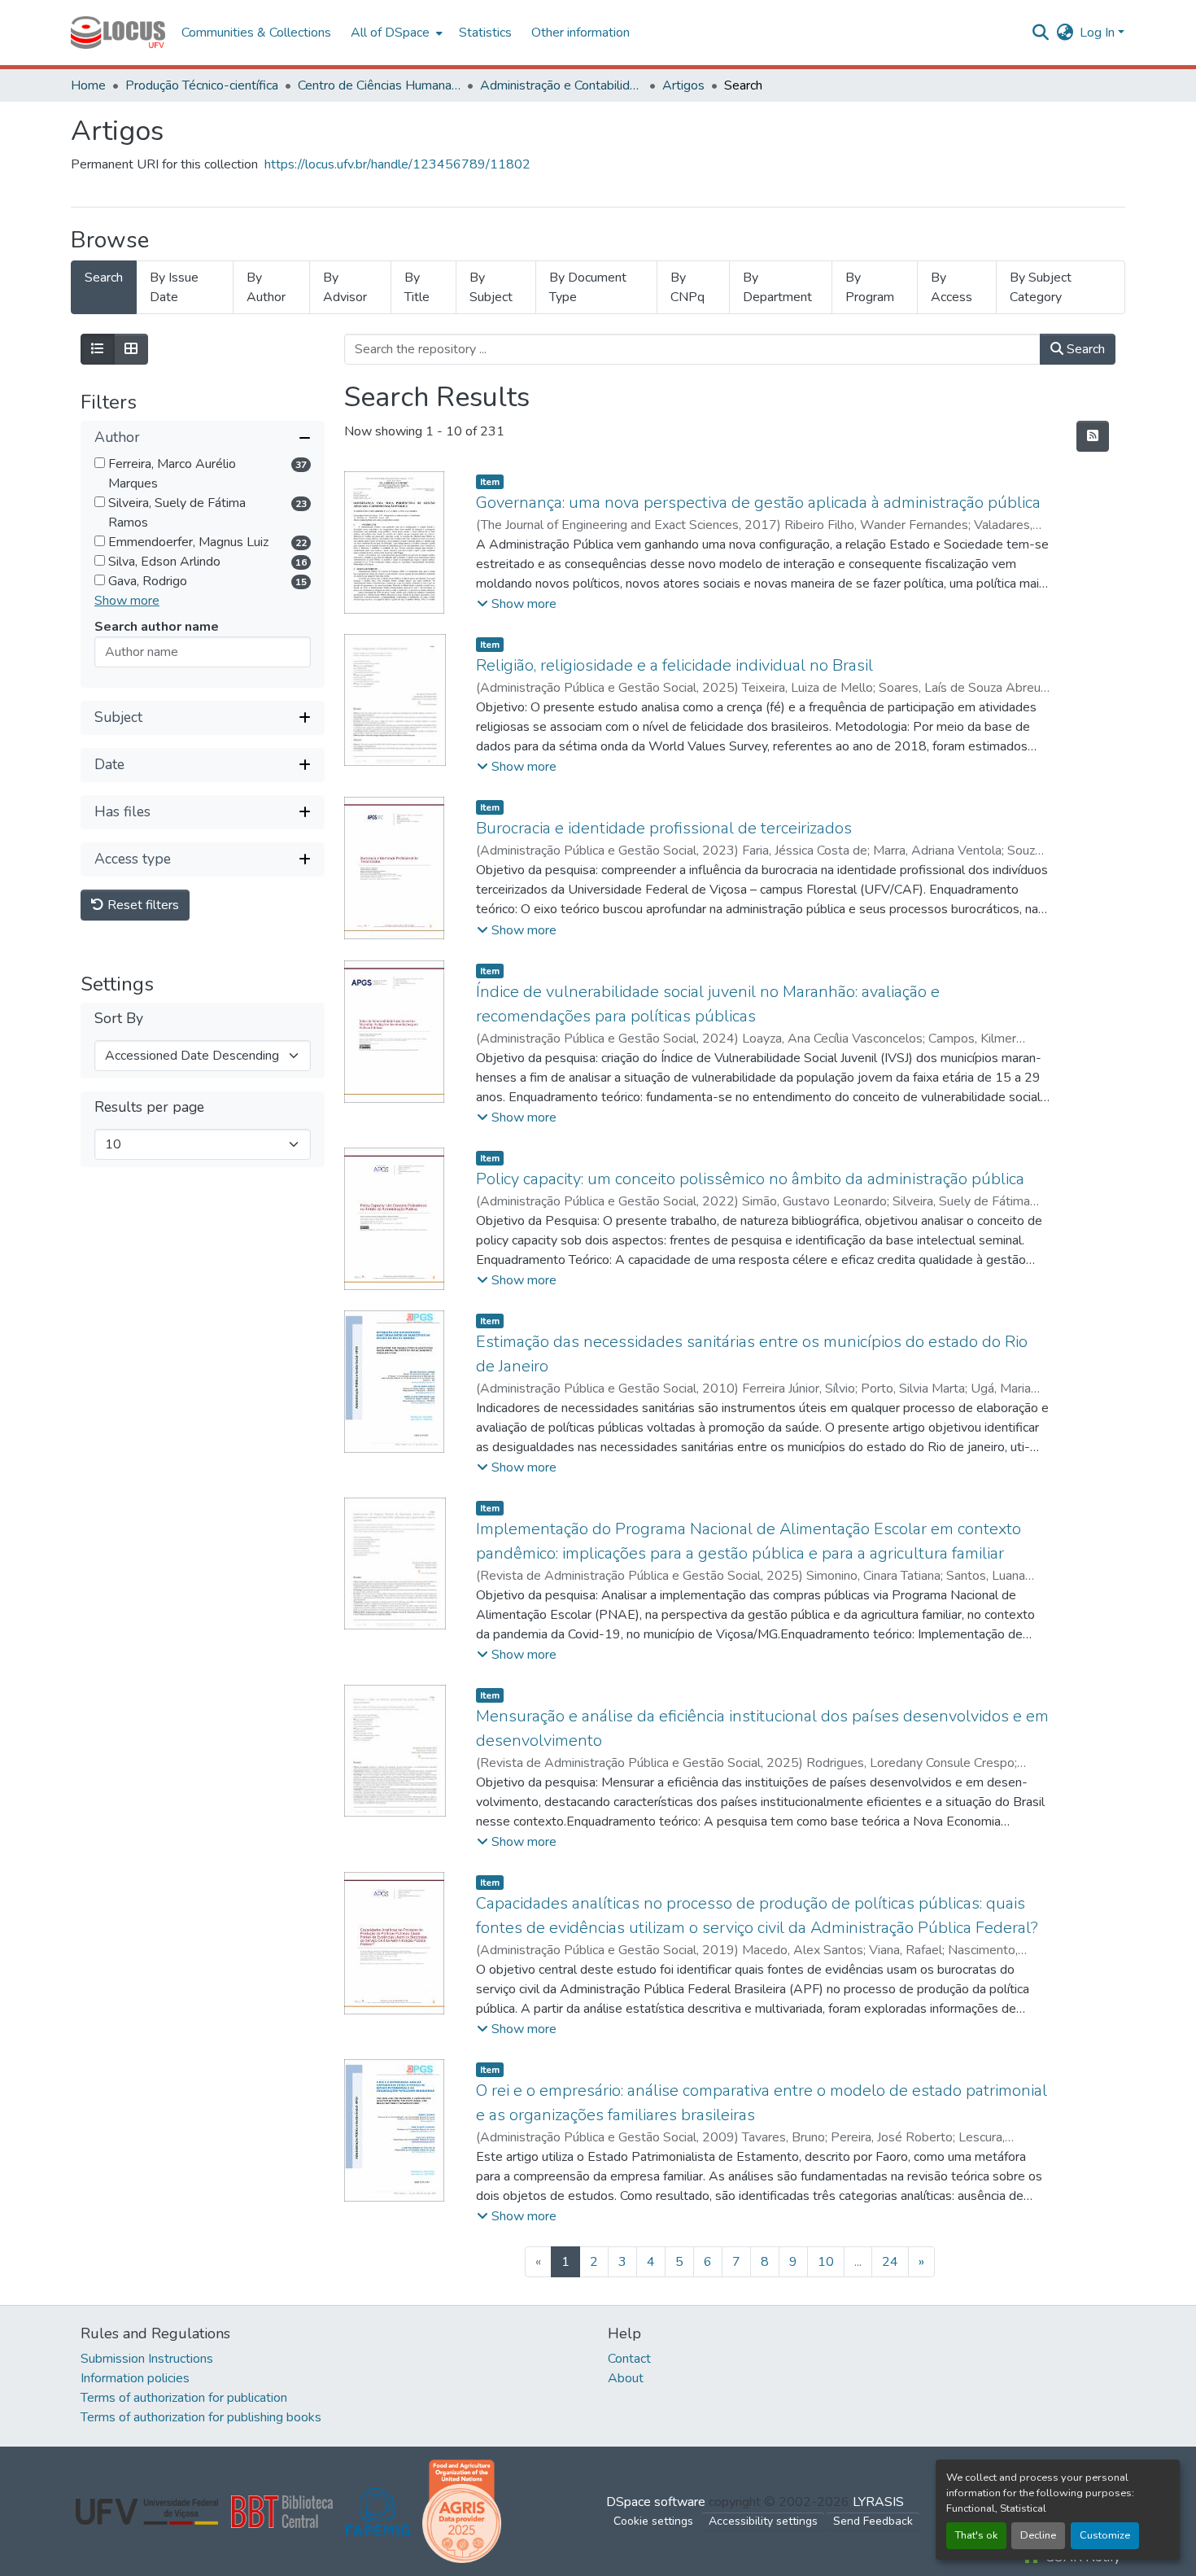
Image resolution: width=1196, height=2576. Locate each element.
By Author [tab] (266, 287)
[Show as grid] (131, 349)
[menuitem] (395, 33)
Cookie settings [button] (653, 2521)
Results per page (149, 1107)
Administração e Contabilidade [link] (561, 85)
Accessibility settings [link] (763, 2521)
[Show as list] (98, 349)
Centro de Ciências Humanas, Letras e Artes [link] (379, 85)
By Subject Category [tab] (1041, 287)
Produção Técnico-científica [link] (202, 85)
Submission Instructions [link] (147, 2359)
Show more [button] (127, 601)
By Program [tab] (870, 287)
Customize (1105, 2535)
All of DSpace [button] (390, 33)
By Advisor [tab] (345, 287)
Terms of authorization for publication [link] (184, 2398)
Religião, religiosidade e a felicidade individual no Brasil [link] (674, 665)
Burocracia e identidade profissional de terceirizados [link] (664, 828)
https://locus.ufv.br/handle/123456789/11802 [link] (397, 164)
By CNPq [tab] (687, 287)
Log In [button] (1099, 33)
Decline (1038, 2535)
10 (826, 2262)
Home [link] (88, 85)
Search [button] (1084, 349)
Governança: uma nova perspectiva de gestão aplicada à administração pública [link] (758, 503)
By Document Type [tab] (588, 287)
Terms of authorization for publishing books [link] (201, 2417)
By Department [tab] (777, 287)
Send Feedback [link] (873, 2521)
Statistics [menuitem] (485, 33)
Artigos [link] (683, 85)
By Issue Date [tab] (174, 287)
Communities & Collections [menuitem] (256, 33)
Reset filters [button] (142, 905)
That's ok (976, 2535)
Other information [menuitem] (581, 33)
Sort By (119, 1019)
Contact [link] (629, 2359)
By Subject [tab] (491, 287)
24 (890, 2262)
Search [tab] (104, 278)
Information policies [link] (135, 2378)
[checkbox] (100, 463)
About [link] (626, 2378)
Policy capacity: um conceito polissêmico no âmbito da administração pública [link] (750, 1179)
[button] (118, 33)
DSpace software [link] (656, 2502)
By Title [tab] (417, 287)
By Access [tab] (952, 287)
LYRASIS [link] (878, 2502)
